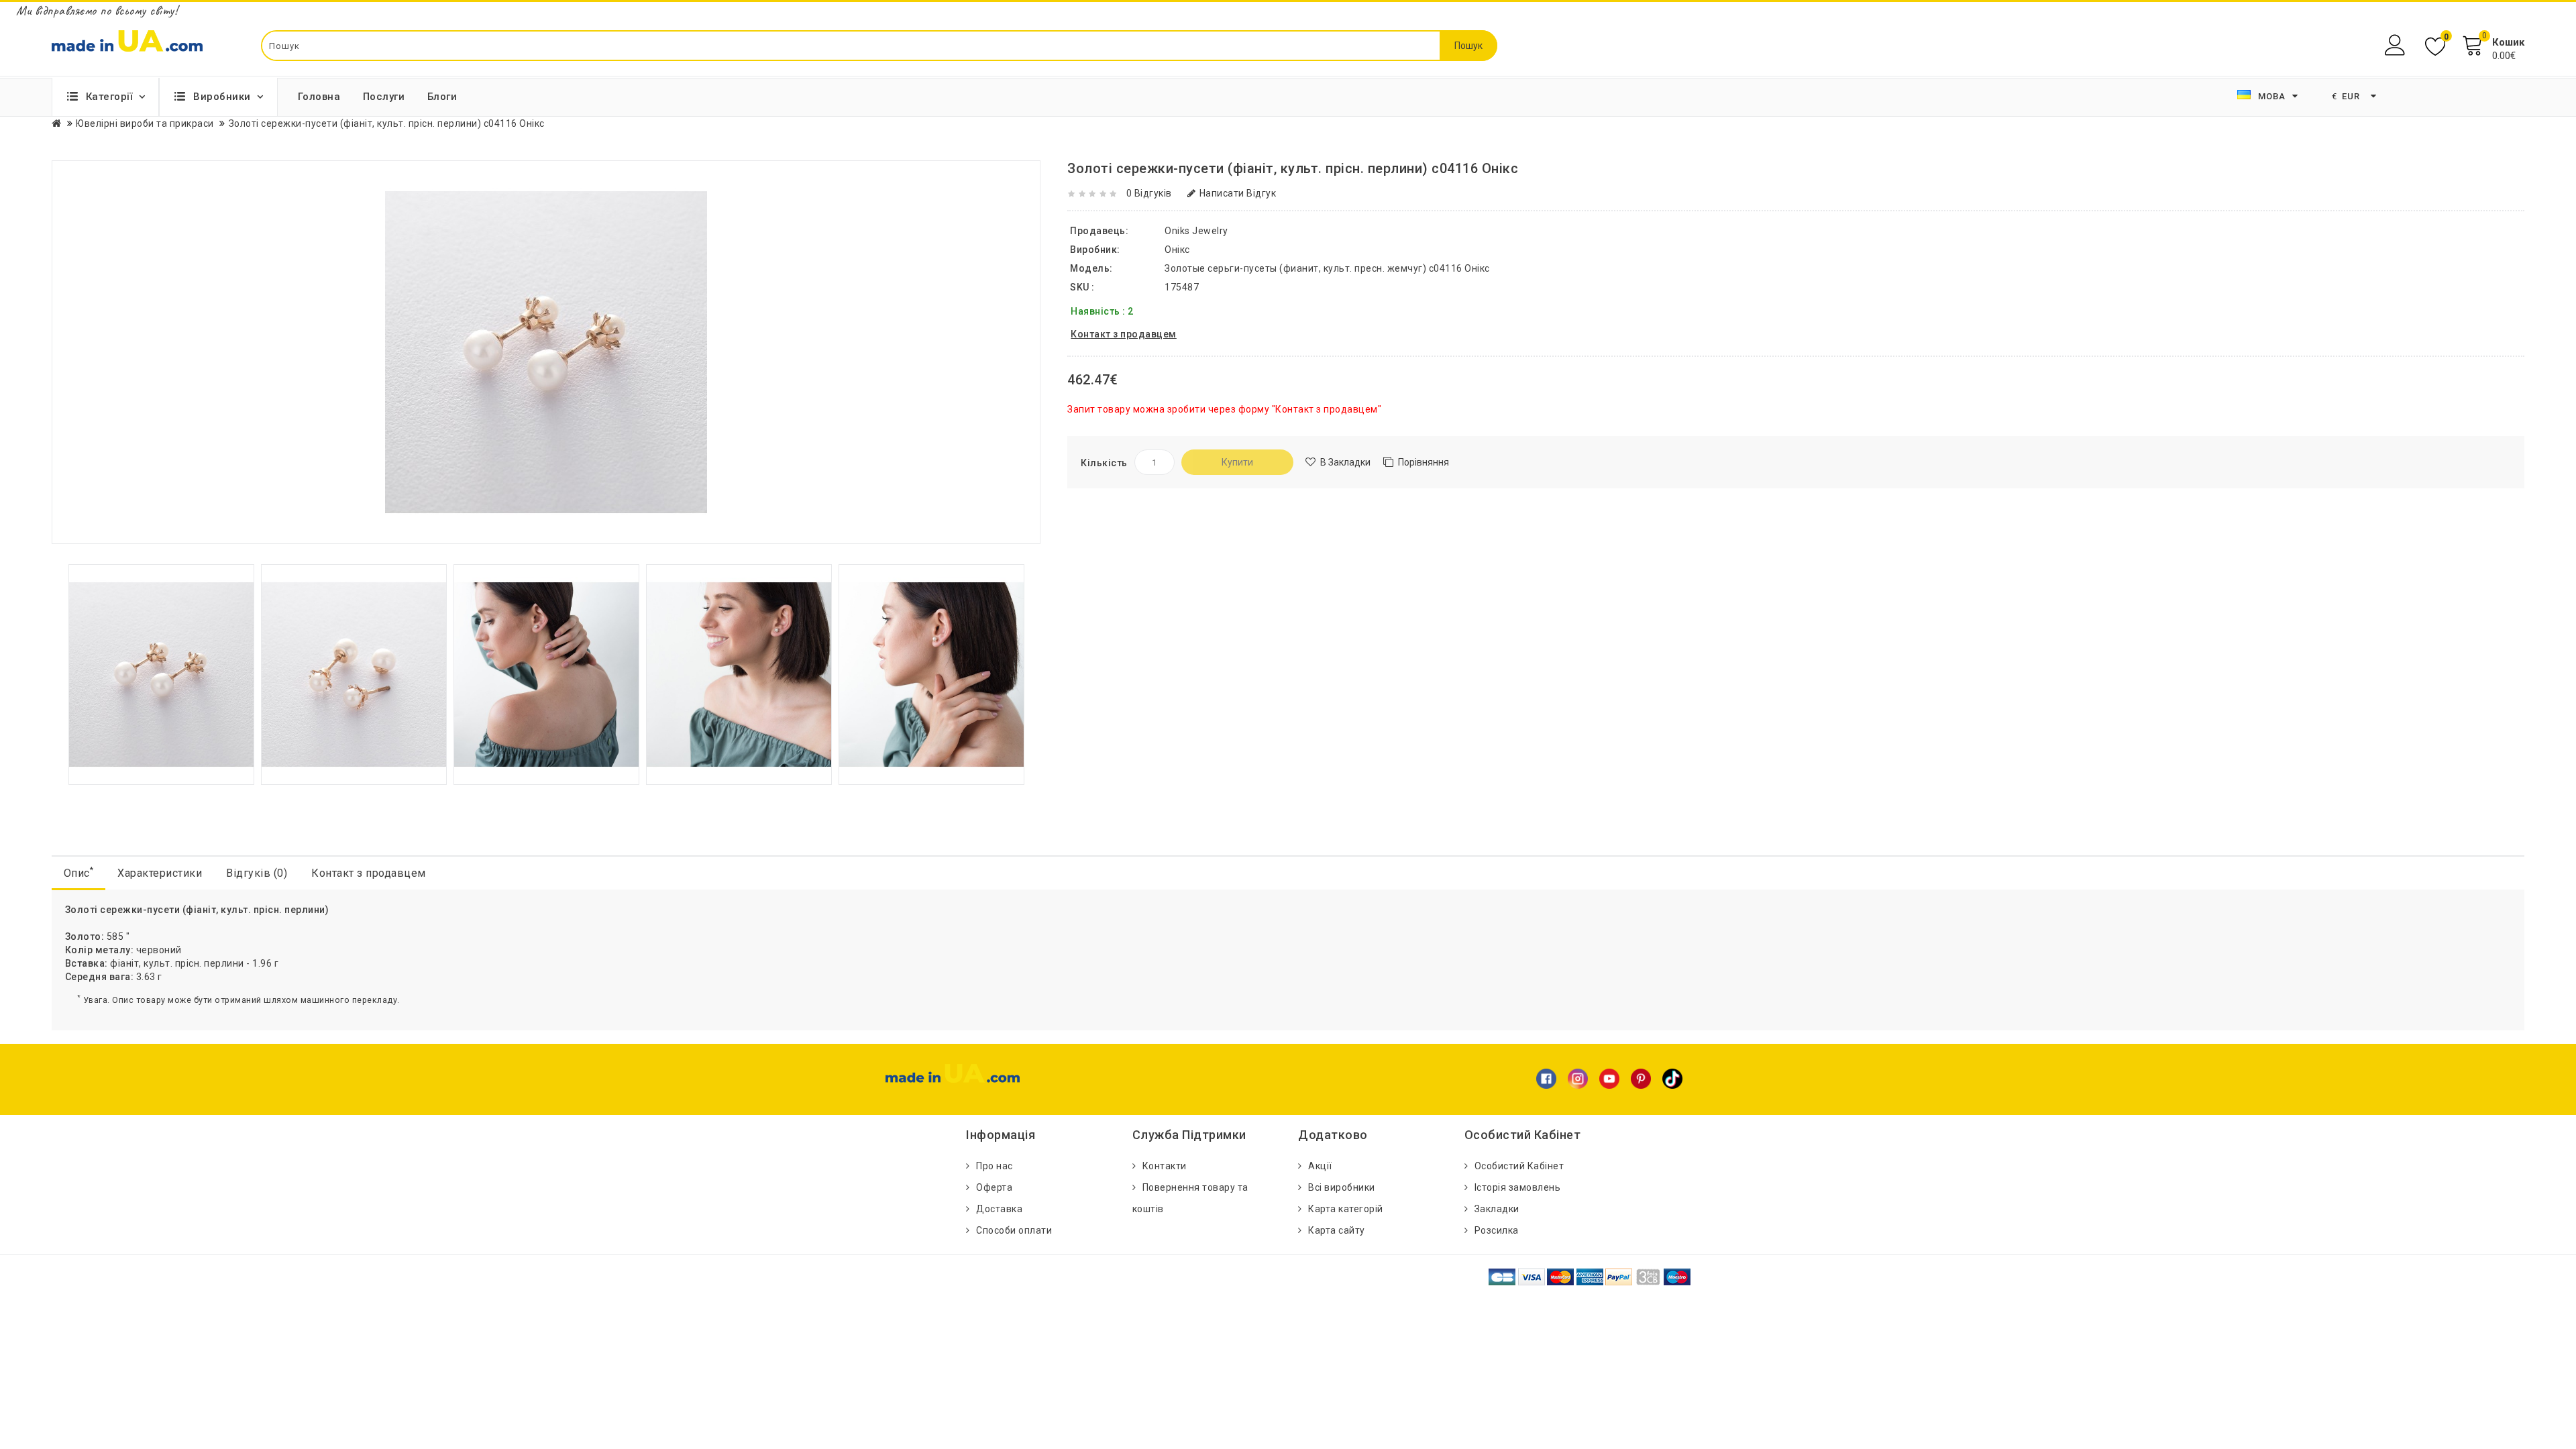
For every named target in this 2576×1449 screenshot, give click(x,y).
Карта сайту (1337, 1230)
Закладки (1497, 1209)
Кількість (1104, 463)
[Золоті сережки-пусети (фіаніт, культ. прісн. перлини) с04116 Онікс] (161, 674)
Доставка (999, 1209)
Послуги (384, 97)
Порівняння (1424, 462)
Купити (1237, 462)
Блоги (442, 97)
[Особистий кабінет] (2397, 45)
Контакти (1165, 1166)
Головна (319, 97)
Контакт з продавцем (369, 873)
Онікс (1177, 250)
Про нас (995, 1166)
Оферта (994, 1187)
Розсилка (1497, 1230)
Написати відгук (1238, 193)
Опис (79, 872)
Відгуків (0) (257, 873)
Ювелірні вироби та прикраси (145, 123)
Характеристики (160, 873)
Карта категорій (1346, 1209)
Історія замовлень (1518, 1187)
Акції (1320, 1166)
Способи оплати (1014, 1230)
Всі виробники (1342, 1187)
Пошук (1468, 46)
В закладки (1345, 462)
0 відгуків (1149, 193)
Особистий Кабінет (1519, 1166)
